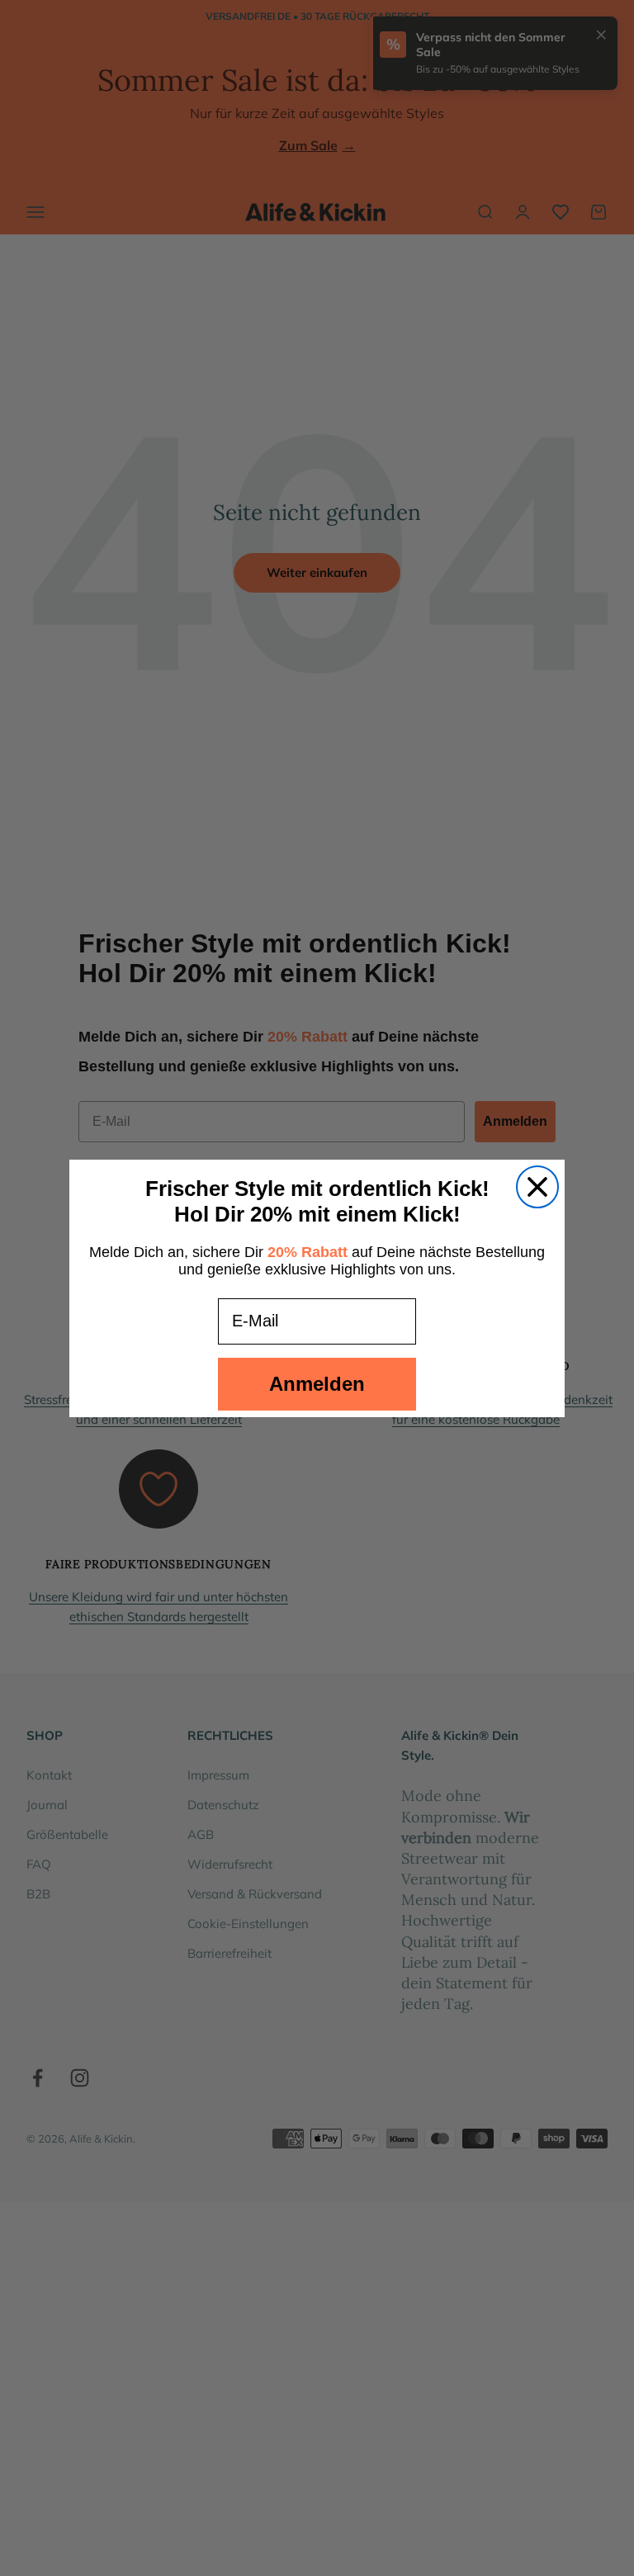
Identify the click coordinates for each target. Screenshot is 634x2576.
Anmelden (317, 1384)
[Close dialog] (537, 1187)
